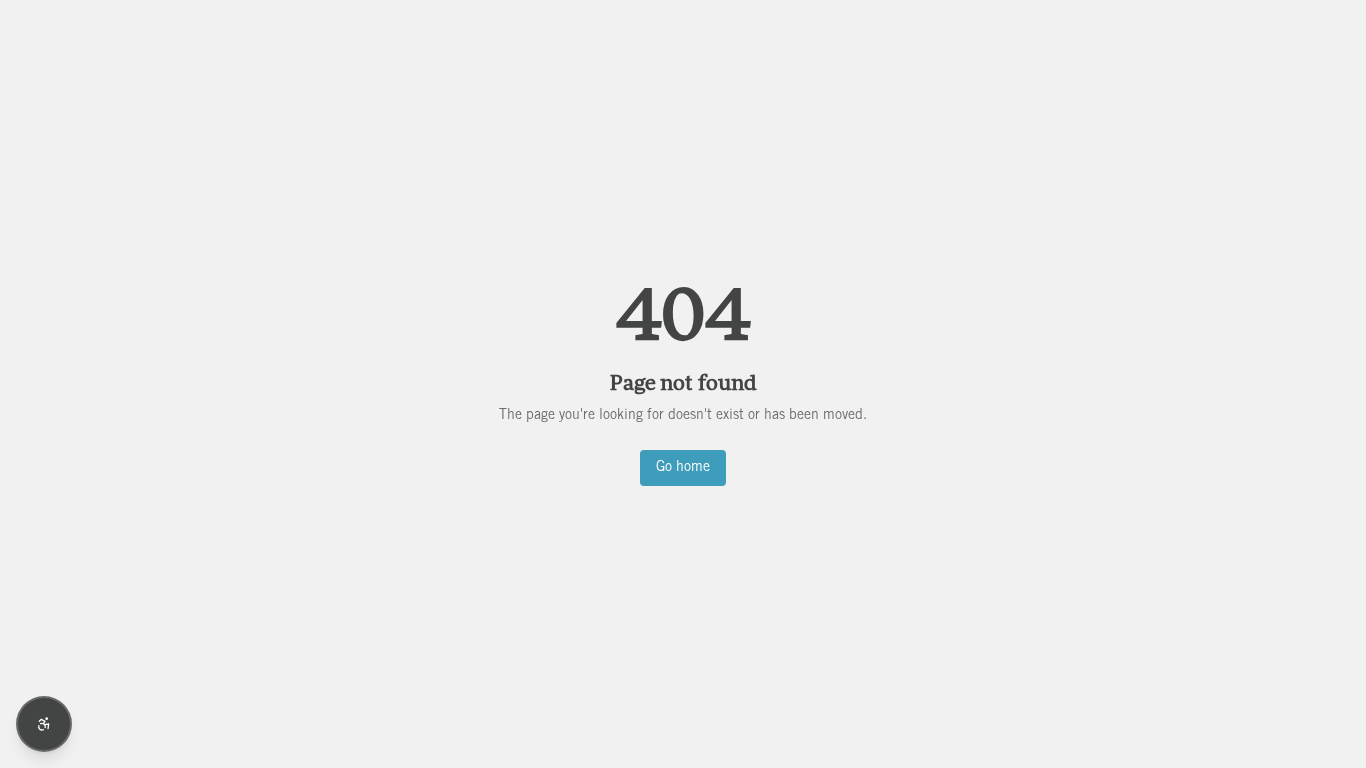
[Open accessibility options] (44, 724)
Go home (683, 467)
